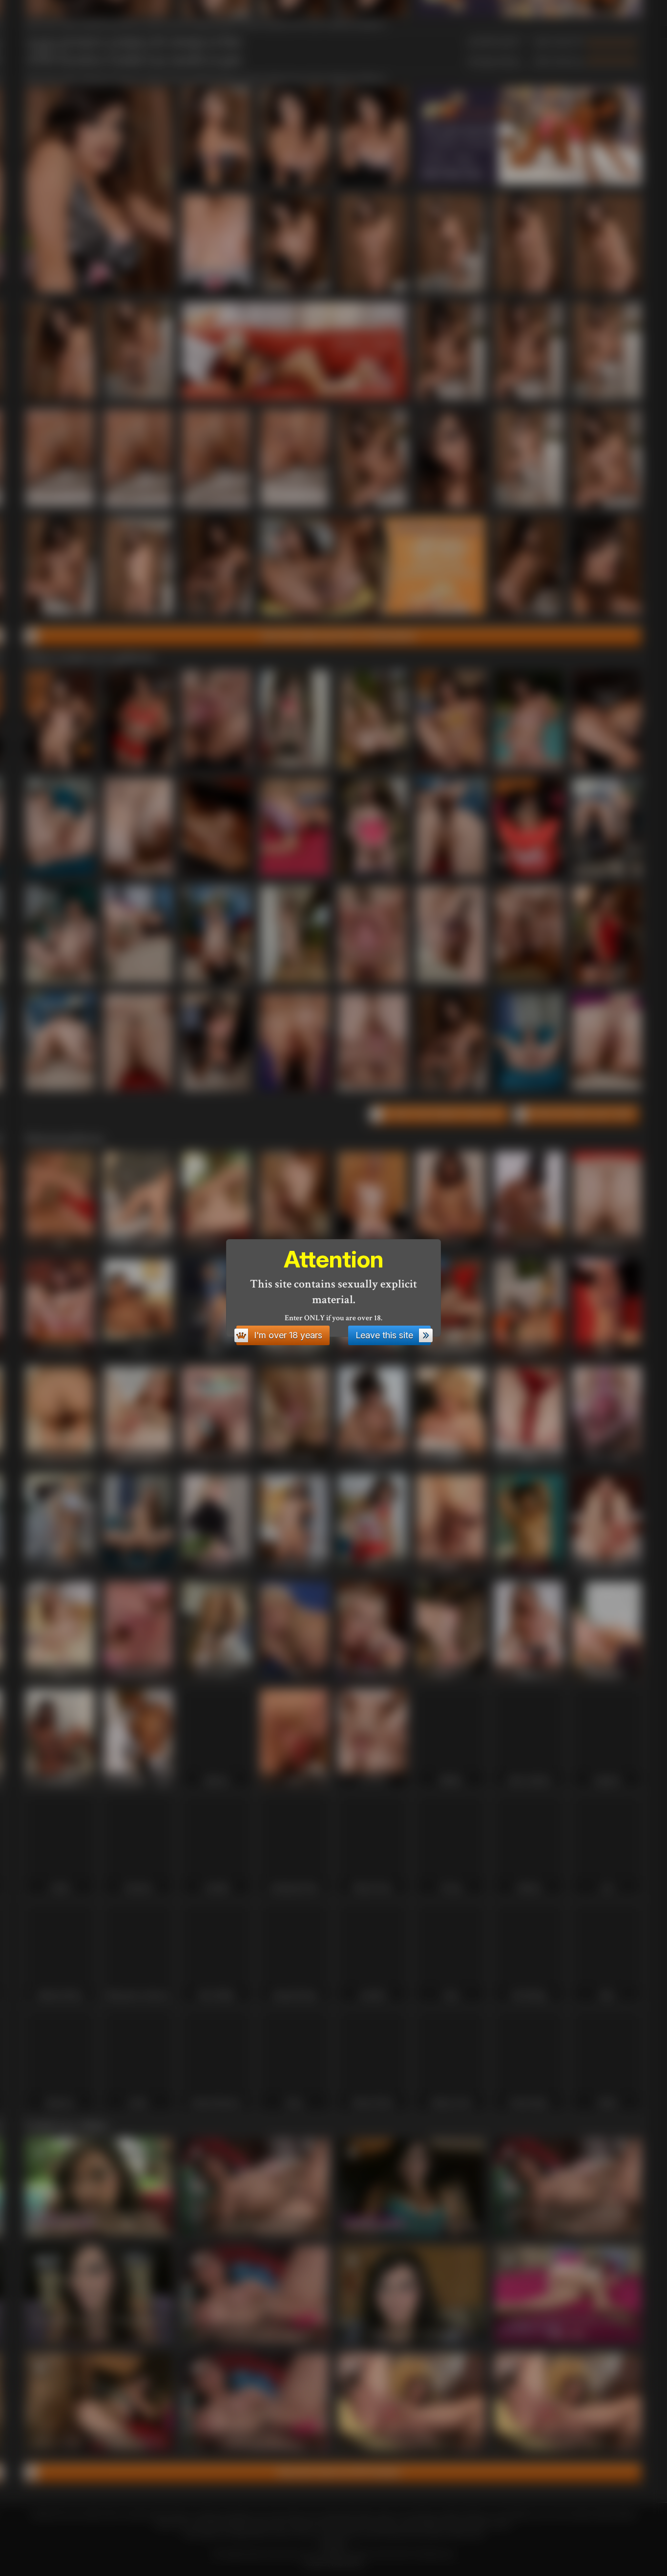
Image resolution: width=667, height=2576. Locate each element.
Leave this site (384, 1335)
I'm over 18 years (288, 1335)
